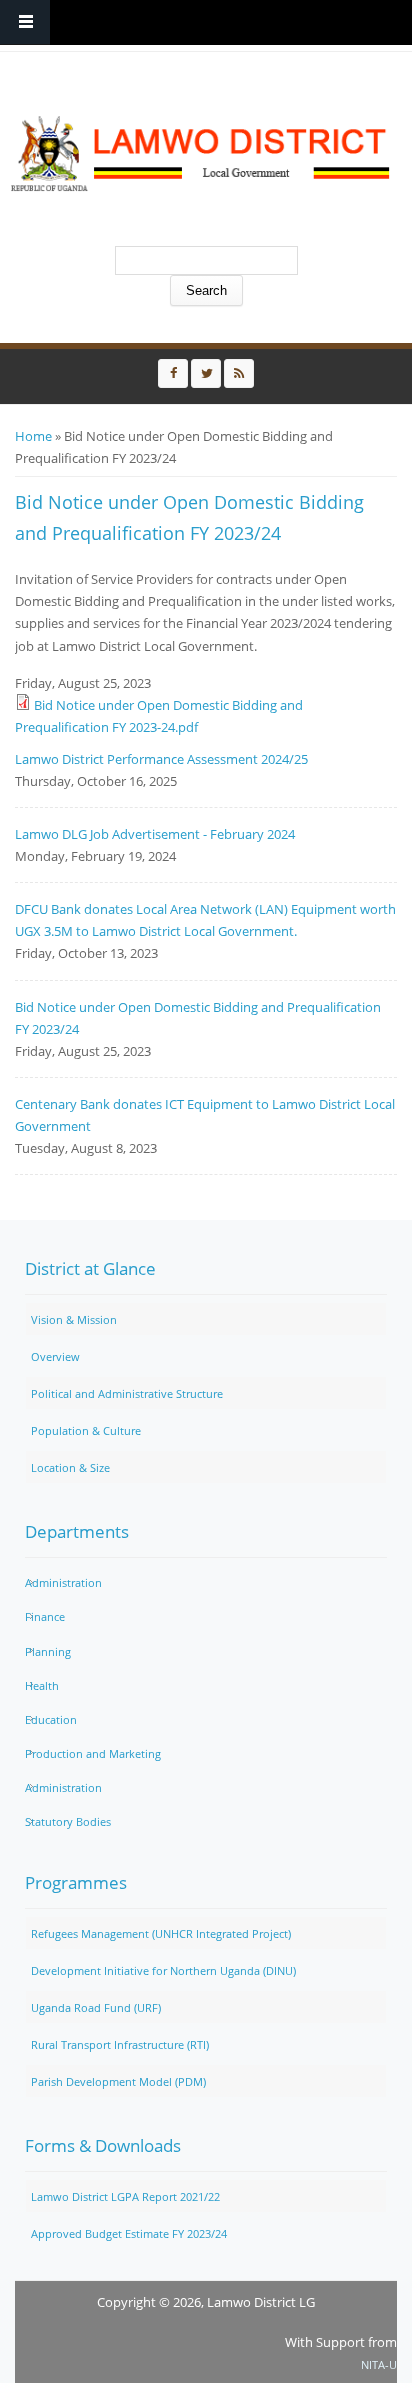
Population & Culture (86, 1430)
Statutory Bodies (68, 1821)
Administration (63, 1582)
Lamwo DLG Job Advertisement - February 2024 (155, 834)
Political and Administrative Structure (127, 1393)
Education (51, 1719)
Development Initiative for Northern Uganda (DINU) (163, 1970)
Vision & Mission (74, 1319)
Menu (25, 22)
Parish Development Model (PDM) (118, 2081)
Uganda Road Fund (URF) (96, 2007)
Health (42, 1685)
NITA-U (379, 2364)
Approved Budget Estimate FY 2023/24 (129, 2233)
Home (33, 436)
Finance (45, 1616)
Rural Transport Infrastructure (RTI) (120, 2044)
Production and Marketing (93, 1753)
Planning (48, 1651)
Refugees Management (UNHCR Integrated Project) (161, 1933)
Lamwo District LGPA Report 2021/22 (125, 2196)
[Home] (201, 154)
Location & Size (70, 1467)
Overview (55, 1356)
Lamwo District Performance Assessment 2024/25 (161, 759)
